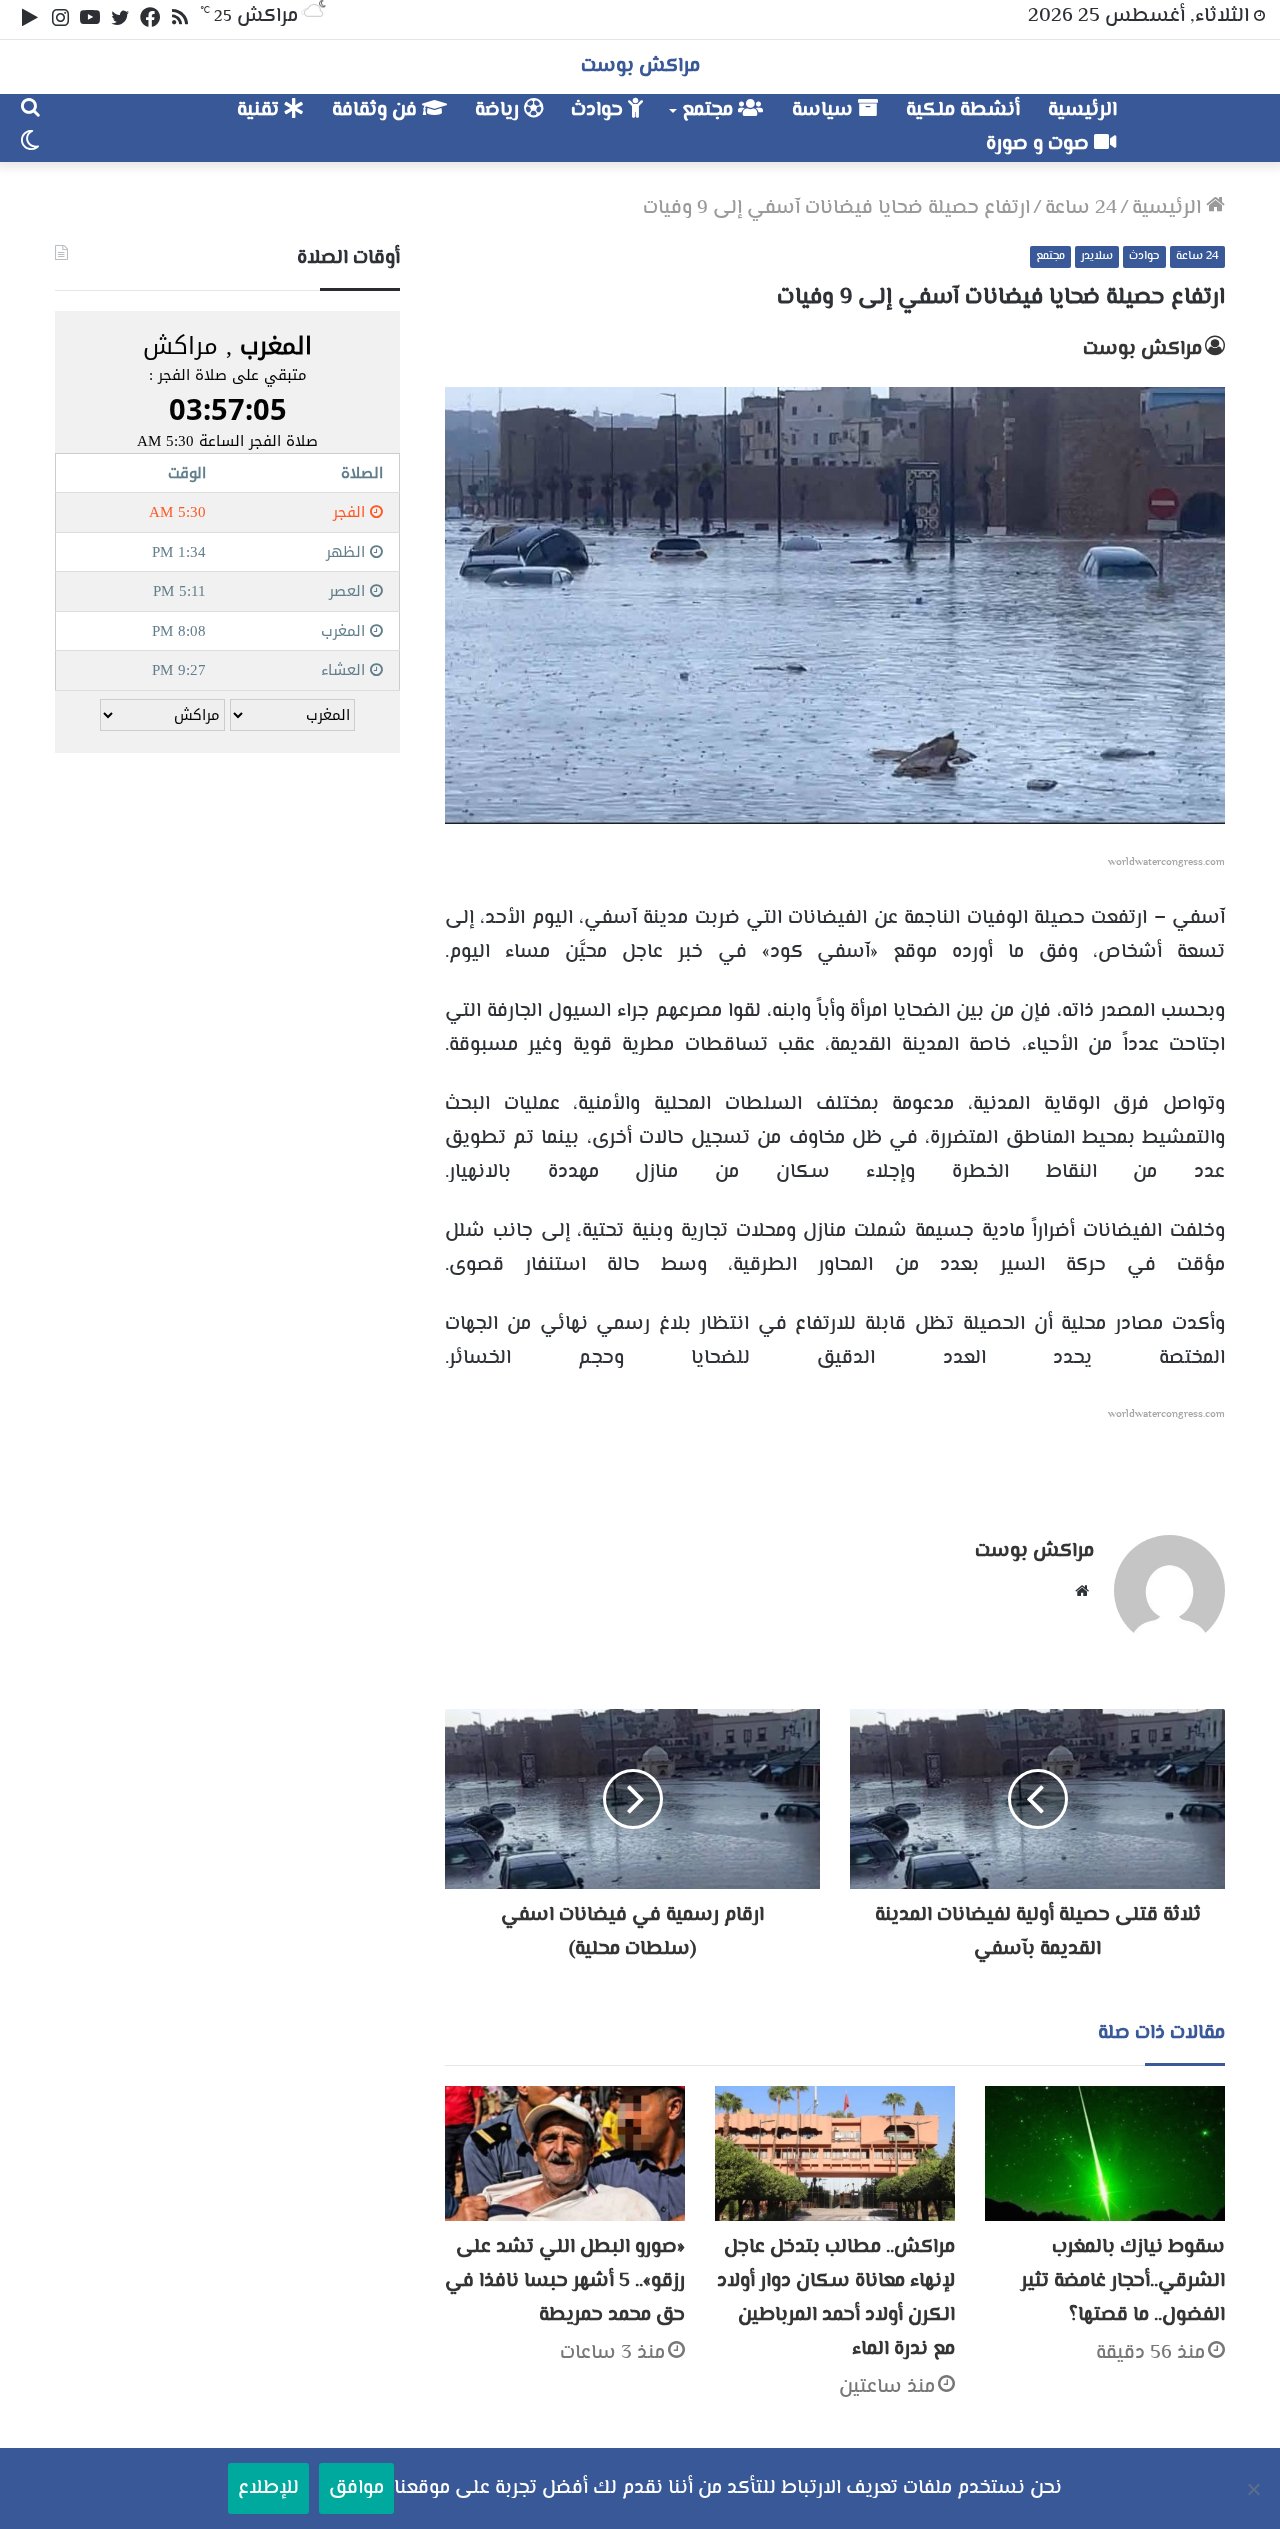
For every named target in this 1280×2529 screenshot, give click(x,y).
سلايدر (1097, 256)
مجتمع (710, 110)
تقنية (260, 110)
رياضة (499, 110)
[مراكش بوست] (1198, 118)
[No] (1255, 2489)
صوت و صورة (1040, 144)
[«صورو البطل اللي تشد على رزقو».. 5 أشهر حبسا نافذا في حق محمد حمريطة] (565, 2153)
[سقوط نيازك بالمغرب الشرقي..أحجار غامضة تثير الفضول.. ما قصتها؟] (1105, 2153)
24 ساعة (1081, 208)
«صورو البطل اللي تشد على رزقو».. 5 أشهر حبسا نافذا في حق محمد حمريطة (565, 2281)
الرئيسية (1082, 110)
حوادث (599, 110)
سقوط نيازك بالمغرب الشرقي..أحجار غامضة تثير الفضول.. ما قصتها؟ (1123, 2281)
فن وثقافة (377, 110)
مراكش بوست (1142, 349)
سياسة (825, 110)
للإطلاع (268, 2488)
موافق (356, 2488)
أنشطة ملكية (963, 110)
